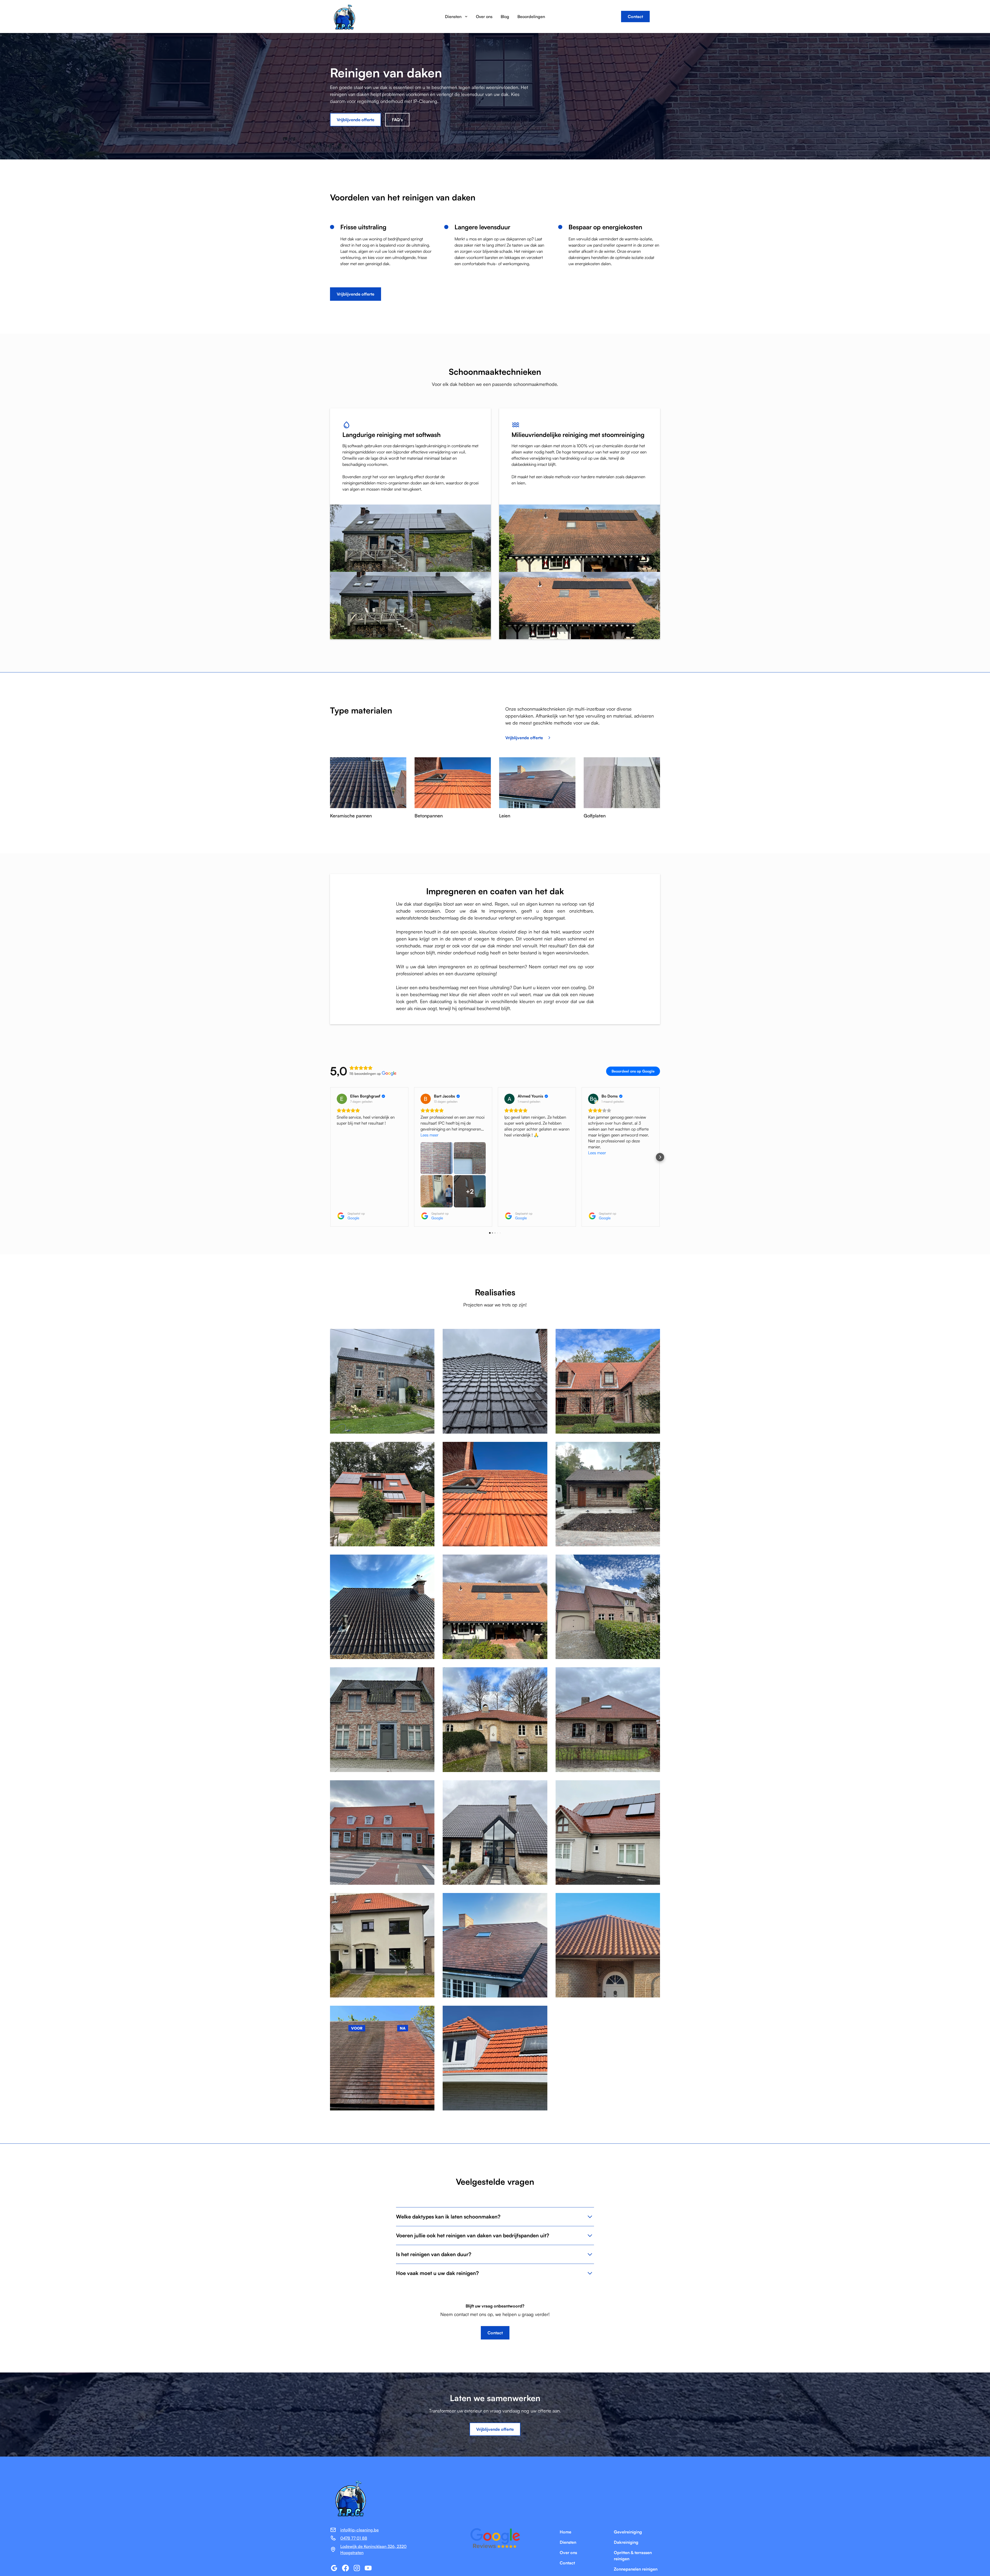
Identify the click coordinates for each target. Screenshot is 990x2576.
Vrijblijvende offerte (356, 120)
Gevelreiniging (628, 2532)
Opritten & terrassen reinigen (633, 2556)
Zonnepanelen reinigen (636, 2569)
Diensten (568, 2542)
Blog (505, 17)
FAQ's (397, 120)
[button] (456, 17)
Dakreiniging (626, 2542)
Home (566, 2532)
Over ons (484, 17)
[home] (357, 17)
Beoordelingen (531, 17)
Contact (635, 17)
